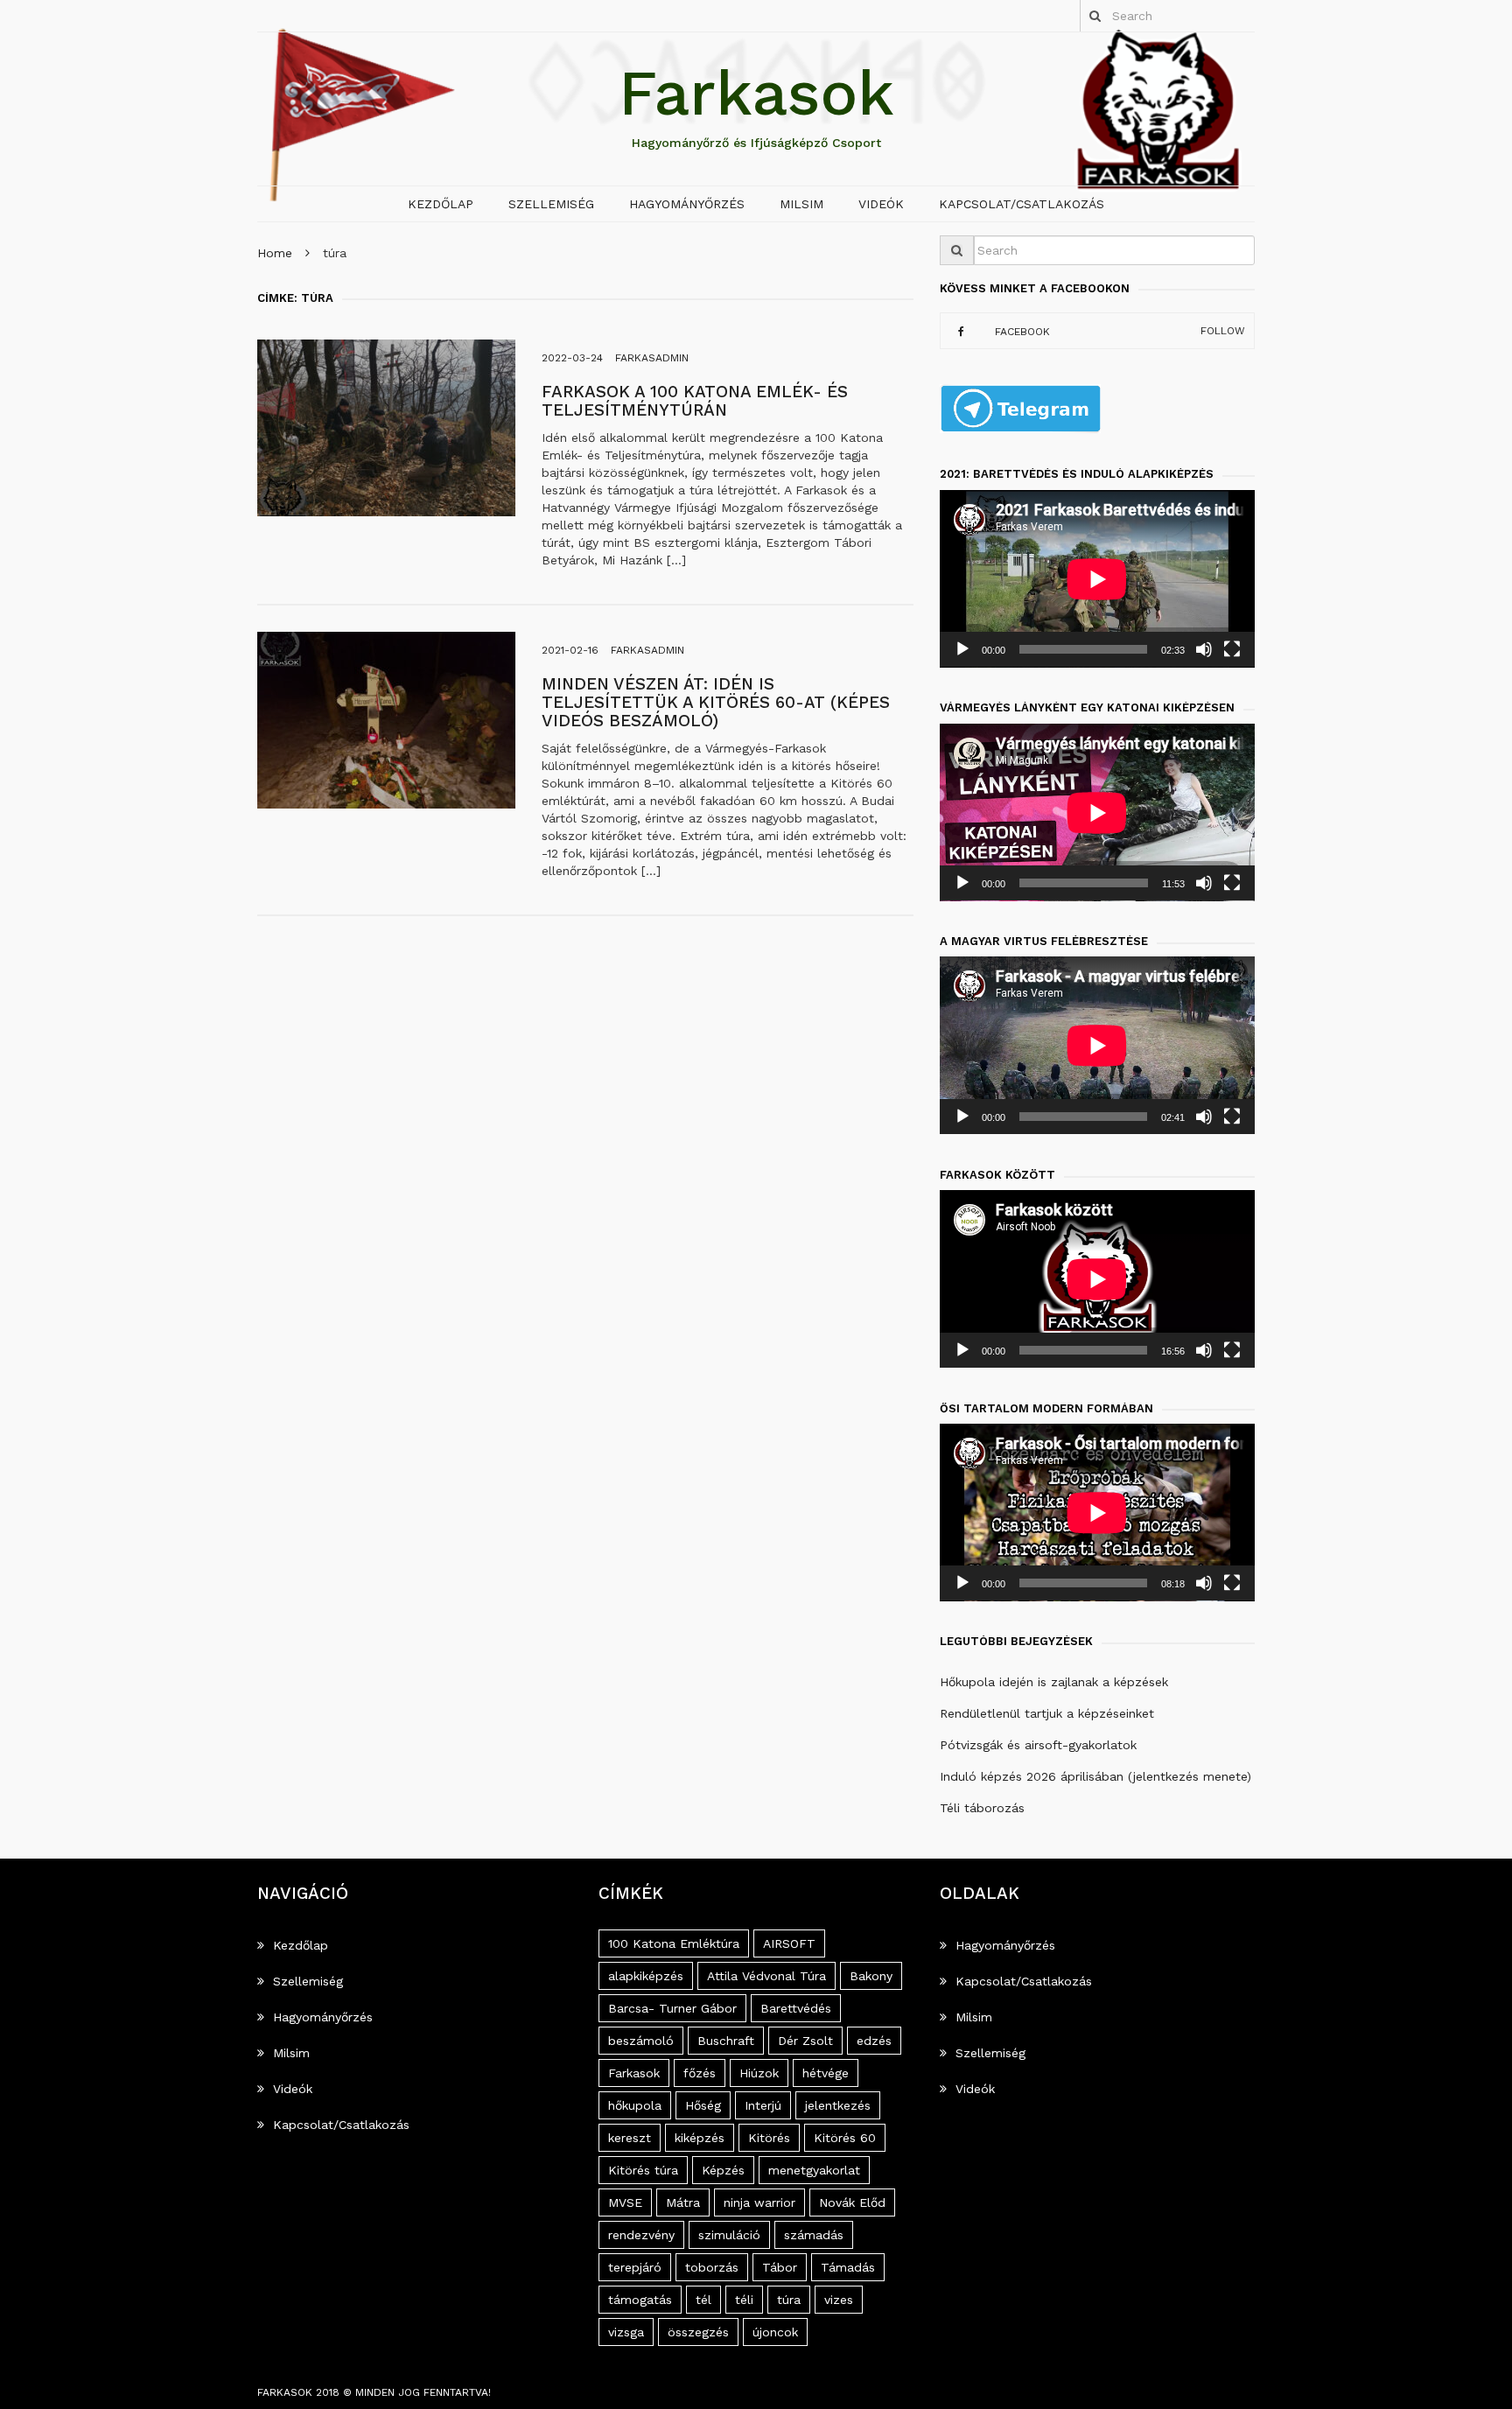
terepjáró (635, 2267)
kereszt (630, 2138)
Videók (881, 204)
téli (744, 2300)
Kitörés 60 (845, 2138)
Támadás (848, 2267)
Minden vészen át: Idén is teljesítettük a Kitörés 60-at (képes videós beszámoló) (716, 702)
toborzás (712, 2267)
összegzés (698, 2332)
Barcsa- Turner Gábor (672, 2008)
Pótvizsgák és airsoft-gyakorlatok (1038, 1745)
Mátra (683, 2202)
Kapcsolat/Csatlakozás (1022, 204)
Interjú (763, 2105)
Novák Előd (852, 2202)
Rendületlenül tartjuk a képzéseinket (1047, 1713)
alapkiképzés (646, 1976)
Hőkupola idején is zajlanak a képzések (1054, 1682)
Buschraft (726, 2041)
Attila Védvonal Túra (766, 1976)
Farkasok (756, 93)
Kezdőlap (441, 204)
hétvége (826, 2073)
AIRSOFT (789, 1943)
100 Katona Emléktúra (674, 1943)
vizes (839, 2300)
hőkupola (635, 2105)
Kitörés (769, 2138)
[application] (1097, 579)
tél (703, 2300)
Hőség (703, 2105)
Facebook (1022, 331)
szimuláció (729, 2235)
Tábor (780, 2267)
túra (789, 2300)
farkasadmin (652, 358)
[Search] (1095, 16)
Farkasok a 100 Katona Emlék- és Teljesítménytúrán (695, 401)
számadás (814, 2235)
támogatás (640, 2300)
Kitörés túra (643, 2170)
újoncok (775, 2332)
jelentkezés (838, 2105)
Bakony (871, 1976)
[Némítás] (1204, 649)
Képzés (723, 2170)
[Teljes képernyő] (1232, 649)
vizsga (626, 2332)
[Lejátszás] (962, 649)
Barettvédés (796, 2008)
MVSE (625, 2202)
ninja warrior (759, 2202)
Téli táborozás (982, 1808)
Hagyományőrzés (687, 204)
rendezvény (641, 2235)
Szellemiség (551, 204)
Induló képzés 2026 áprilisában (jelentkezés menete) (1095, 1776)
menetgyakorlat (814, 2170)
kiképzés (700, 2138)
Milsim (801, 204)
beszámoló (641, 2041)
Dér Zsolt (805, 2041)
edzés (874, 2041)
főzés (700, 2073)
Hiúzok (759, 2073)
